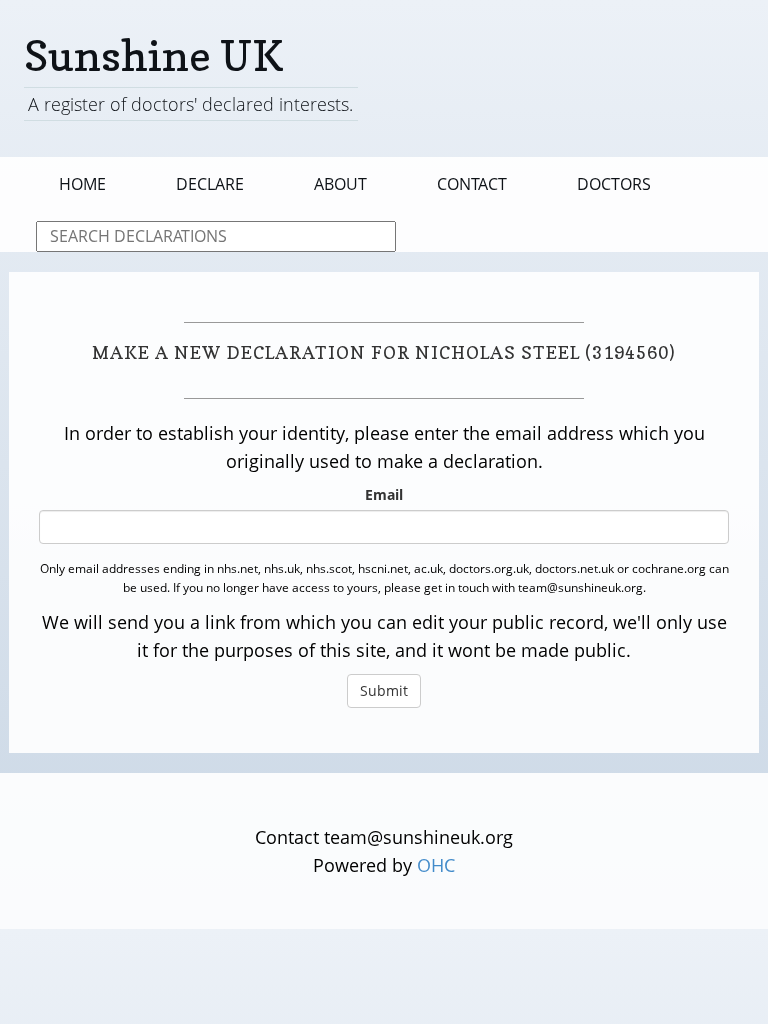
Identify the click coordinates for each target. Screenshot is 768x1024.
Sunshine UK (154, 55)
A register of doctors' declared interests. (190, 104)
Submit (384, 690)
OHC (436, 865)
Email (384, 494)
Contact (472, 184)
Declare (210, 184)
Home (82, 184)
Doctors (614, 184)
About (340, 184)
